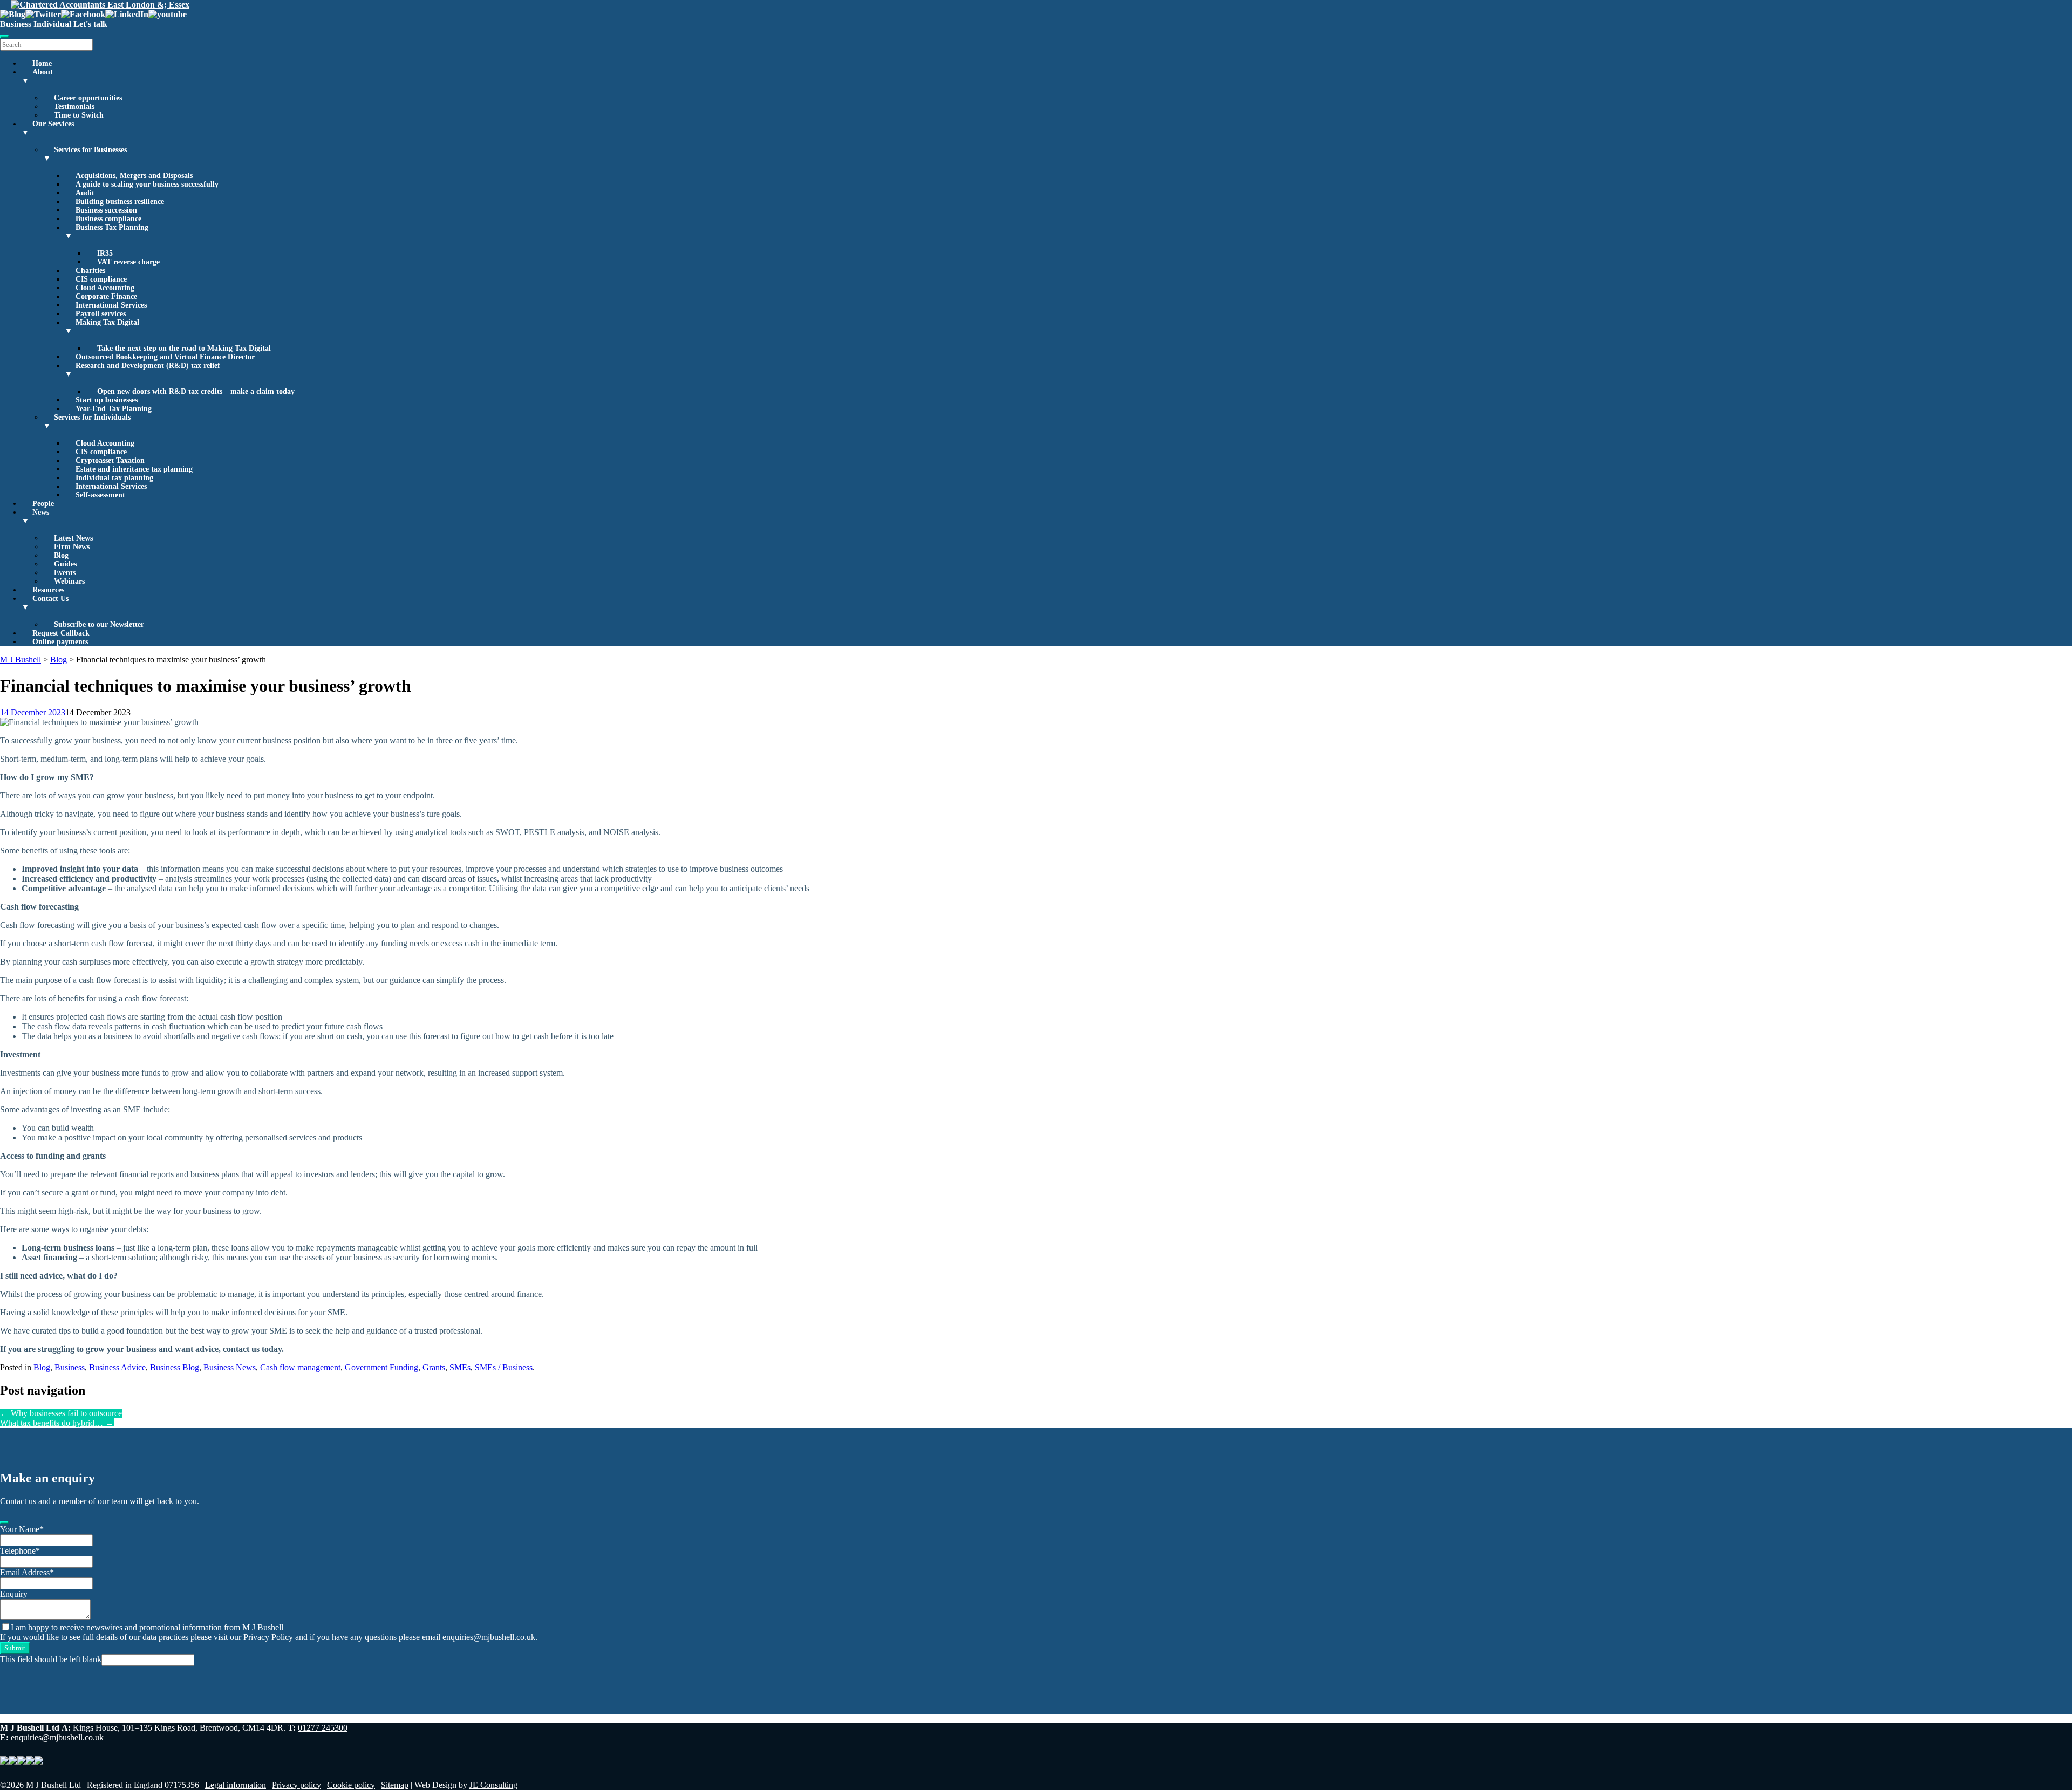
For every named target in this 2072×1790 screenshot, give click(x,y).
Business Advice (117, 1367)
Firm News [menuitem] (72, 547)
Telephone (20, 1551)
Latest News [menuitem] (73, 538)
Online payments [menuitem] (60, 642)
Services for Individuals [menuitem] (87, 422)
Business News (230, 1367)
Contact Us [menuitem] (45, 603)
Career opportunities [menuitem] (88, 98)
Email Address (27, 1572)
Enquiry (14, 1594)
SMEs (460, 1367)
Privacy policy (297, 1785)
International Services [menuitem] (111, 305)
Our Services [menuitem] (48, 128)
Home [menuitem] (42, 63)
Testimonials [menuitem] (74, 107)
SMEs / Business (504, 1367)
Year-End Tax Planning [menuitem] (114, 409)
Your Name (22, 1529)
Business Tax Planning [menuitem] (107, 232)
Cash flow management (300, 1367)
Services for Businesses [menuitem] (85, 154)
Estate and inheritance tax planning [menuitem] (134, 469)
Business (16, 24)
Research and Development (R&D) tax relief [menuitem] (142, 370)
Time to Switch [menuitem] (79, 115)
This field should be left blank (51, 1659)
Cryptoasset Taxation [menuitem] (110, 460)
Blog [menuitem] (61, 555)
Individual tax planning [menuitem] (114, 478)
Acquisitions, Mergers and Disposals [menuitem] (134, 176)
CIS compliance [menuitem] (101, 279)
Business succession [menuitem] (106, 210)
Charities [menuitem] (90, 271)
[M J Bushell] (100, 5)
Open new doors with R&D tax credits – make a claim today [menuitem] (196, 391)
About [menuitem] (37, 76)
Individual (52, 24)
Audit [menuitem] (85, 193)
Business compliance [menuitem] (108, 219)
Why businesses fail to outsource (61, 1413)
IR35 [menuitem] (105, 253)
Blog (42, 1367)
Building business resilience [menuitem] (120, 201)
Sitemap (395, 1785)
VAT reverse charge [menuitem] (128, 262)
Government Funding (381, 1367)
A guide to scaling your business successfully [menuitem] (147, 184)
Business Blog (175, 1367)
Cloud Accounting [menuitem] (105, 288)
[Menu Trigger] (4, 37)
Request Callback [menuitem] (61, 633)
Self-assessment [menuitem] (100, 495)
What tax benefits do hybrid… (57, 1423)
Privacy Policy (268, 1637)
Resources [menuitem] (48, 590)
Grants (434, 1367)
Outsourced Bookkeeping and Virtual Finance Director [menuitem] (165, 357)
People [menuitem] (43, 504)
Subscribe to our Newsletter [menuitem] (99, 624)
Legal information (236, 1785)
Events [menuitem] (65, 573)
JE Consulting (493, 1785)
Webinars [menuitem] (69, 581)
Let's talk (90, 24)
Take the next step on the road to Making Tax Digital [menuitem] (184, 348)
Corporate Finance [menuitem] (106, 296)
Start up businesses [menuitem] (107, 400)
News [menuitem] (35, 517)
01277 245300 (323, 1728)
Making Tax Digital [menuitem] (102, 327)
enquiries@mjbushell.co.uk (489, 1637)
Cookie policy (351, 1785)
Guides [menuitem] (65, 564)
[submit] (4, 1522)
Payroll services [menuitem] (101, 314)
